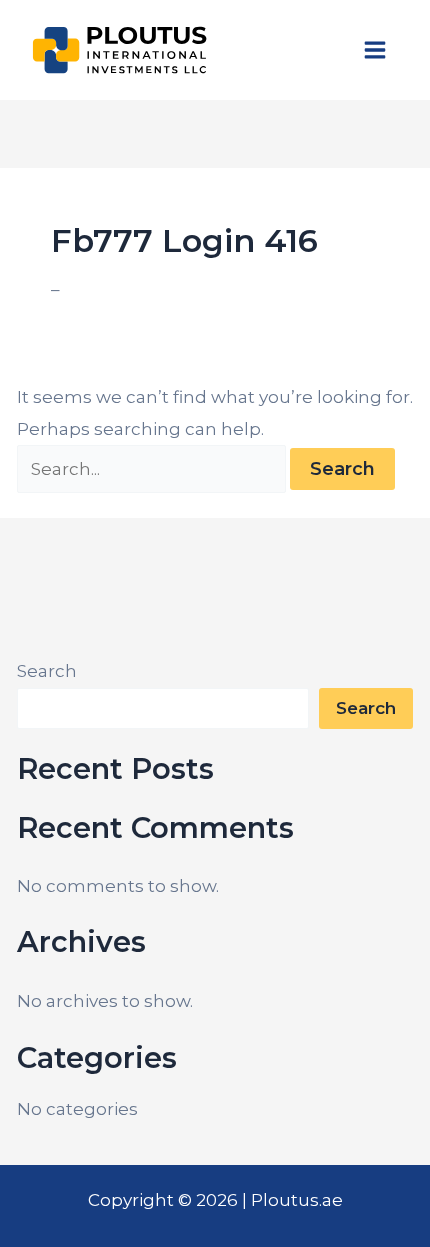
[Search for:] (153, 469)
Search (47, 671)
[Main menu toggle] (376, 50)
